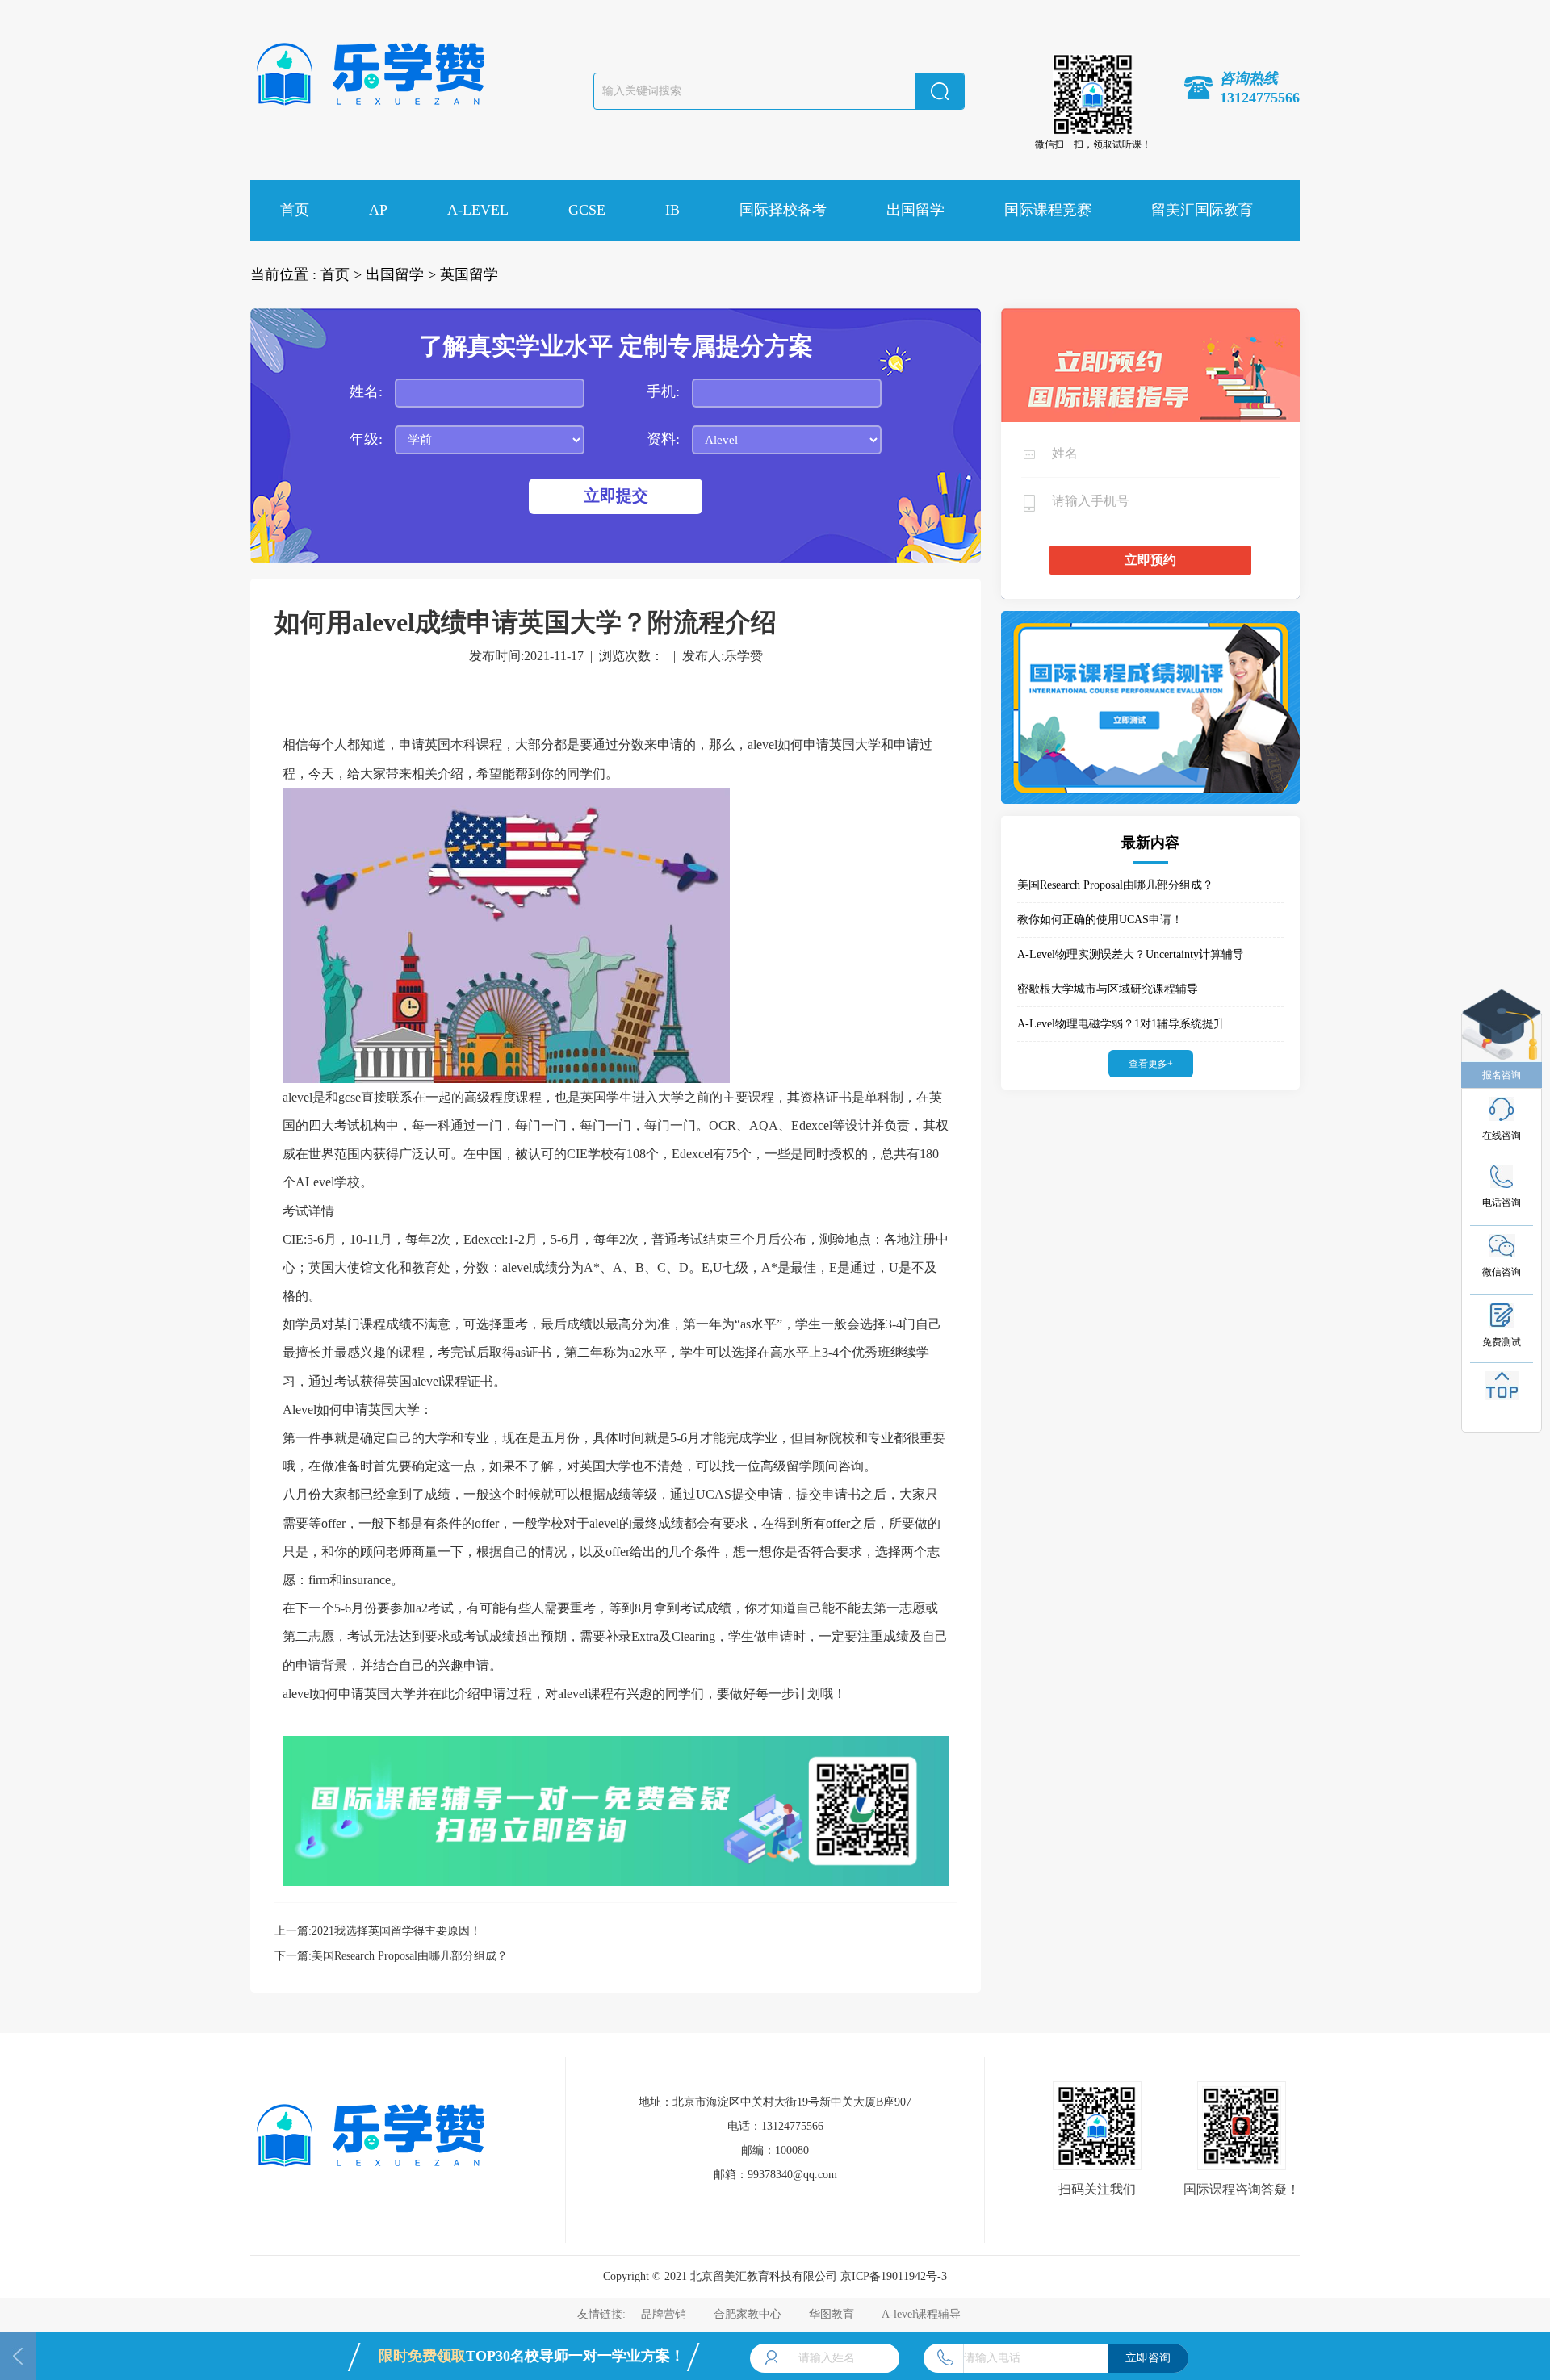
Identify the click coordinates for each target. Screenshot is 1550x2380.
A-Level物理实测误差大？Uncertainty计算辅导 (1131, 954)
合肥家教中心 (748, 2314)
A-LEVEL (478, 210)
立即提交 (616, 496)
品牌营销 (664, 2314)
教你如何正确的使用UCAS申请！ (1100, 920)
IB (672, 210)
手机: (663, 391)
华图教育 (832, 2314)
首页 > (341, 274)
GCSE (587, 210)
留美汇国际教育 (1202, 210)
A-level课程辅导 (921, 2314)
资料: (663, 439)
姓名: (366, 391)
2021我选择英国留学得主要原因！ (396, 1931)
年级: (366, 439)
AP (378, 210)
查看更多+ (1151, 1064)
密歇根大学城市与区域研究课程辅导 (1108, 989)
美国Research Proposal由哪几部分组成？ (410, 1956)
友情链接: (603, 2314)
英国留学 (469, 274)
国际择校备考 (783, 210)
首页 (295, 210)
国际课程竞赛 (1048, 210)
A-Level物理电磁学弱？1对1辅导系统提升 (1121, 1024)
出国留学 (915, 210)
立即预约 (1150, 560)
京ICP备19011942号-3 (894, 2276)
